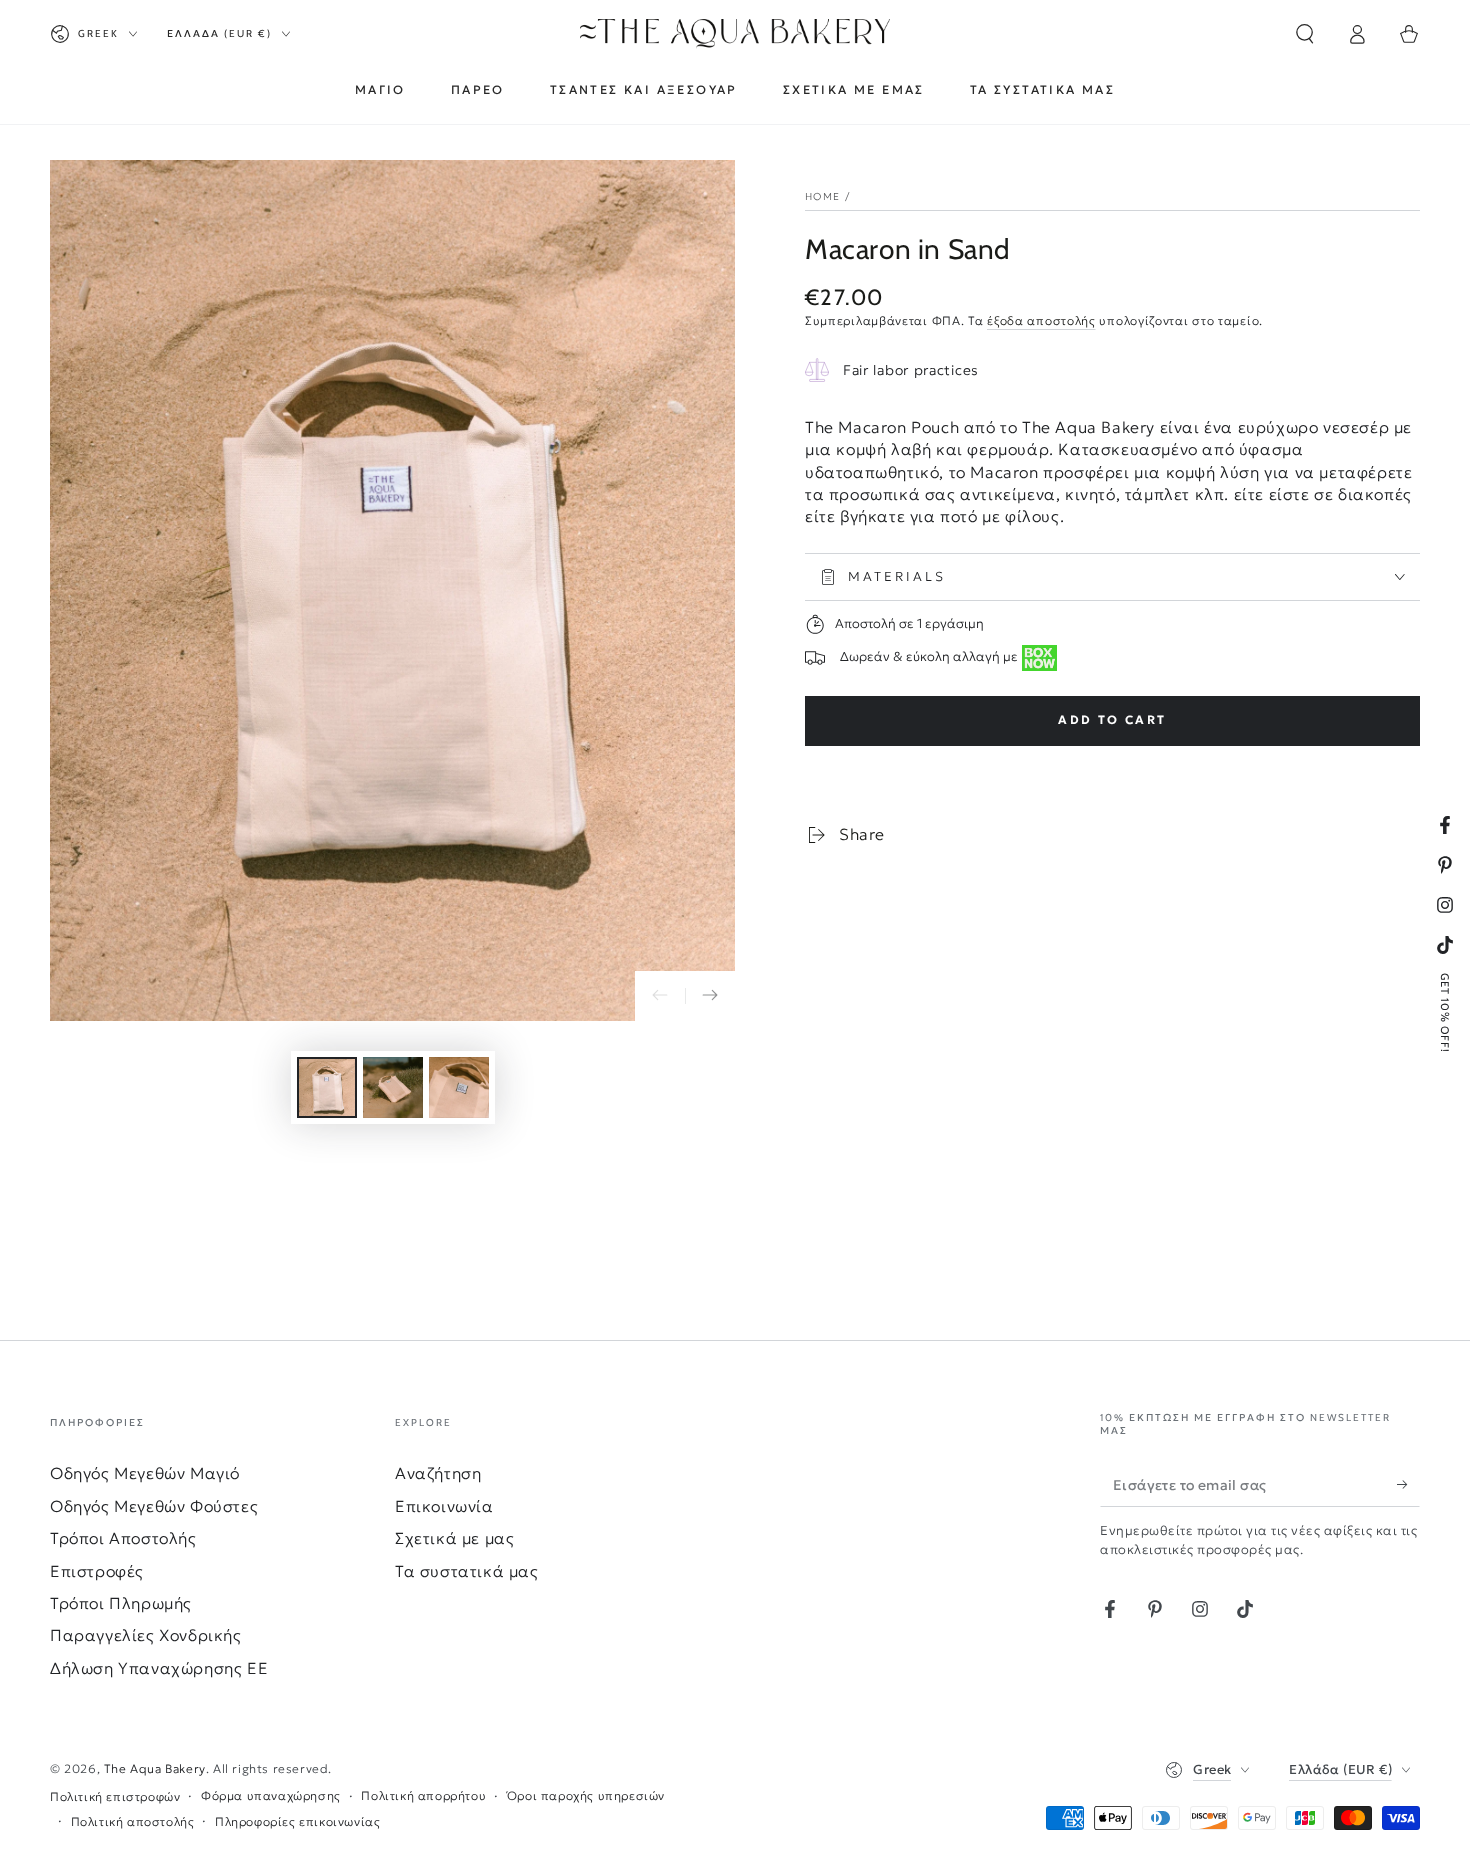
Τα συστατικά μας (467, 1571)
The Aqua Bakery (155, 1768)
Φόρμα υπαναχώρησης (271, 1795)
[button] (1305, 34)
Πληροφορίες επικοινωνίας (297, 1821)
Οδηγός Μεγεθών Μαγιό (145, 1473)
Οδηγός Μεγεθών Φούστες (154, 1506)
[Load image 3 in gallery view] (459, 1087)
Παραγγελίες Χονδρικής (146, 1635)
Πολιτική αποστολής (133, 1821)
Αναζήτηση (438, 1473)
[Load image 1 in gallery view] (327, 1087)
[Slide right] (710, 996)
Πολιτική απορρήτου (423, 1795)
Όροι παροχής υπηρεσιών (586, 1795)
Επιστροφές (97, 1571)
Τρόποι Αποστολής (123, 1538)
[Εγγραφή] (1408, 1484)
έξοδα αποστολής (1041, 320)
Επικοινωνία (444, 1506)
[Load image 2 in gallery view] (393, 1087)
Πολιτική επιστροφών (115, 1796)
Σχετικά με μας (454, 1538)
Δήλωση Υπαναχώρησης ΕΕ (159, 1668)
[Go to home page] (735, 34)
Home (822, 196)
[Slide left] (660, 996)
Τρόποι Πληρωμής (121, 1603)
